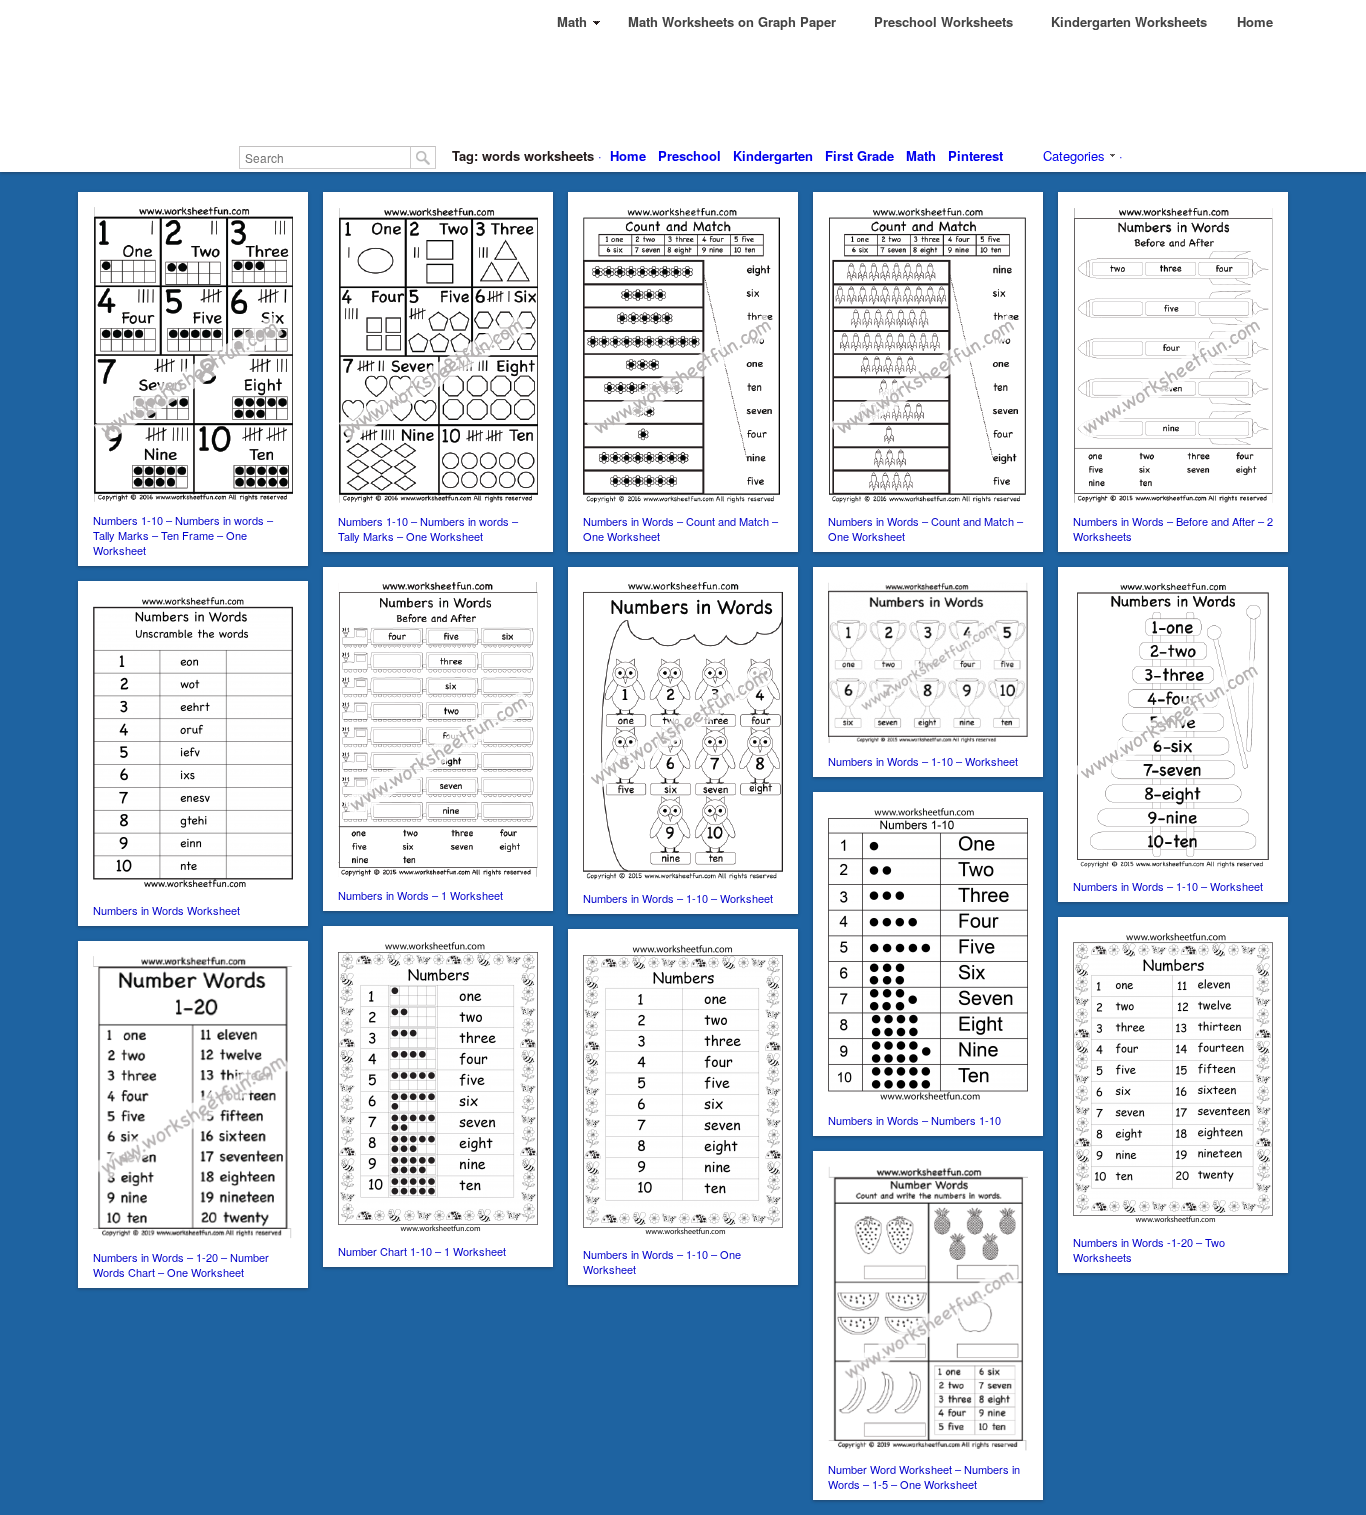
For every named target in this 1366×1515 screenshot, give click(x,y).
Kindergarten (773, 155)
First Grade (859, 155)
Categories (1074, 155)
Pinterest (975, 155)
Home (628, 155)
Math (921, 155)
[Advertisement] (683, 90)
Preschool (689, 155)
